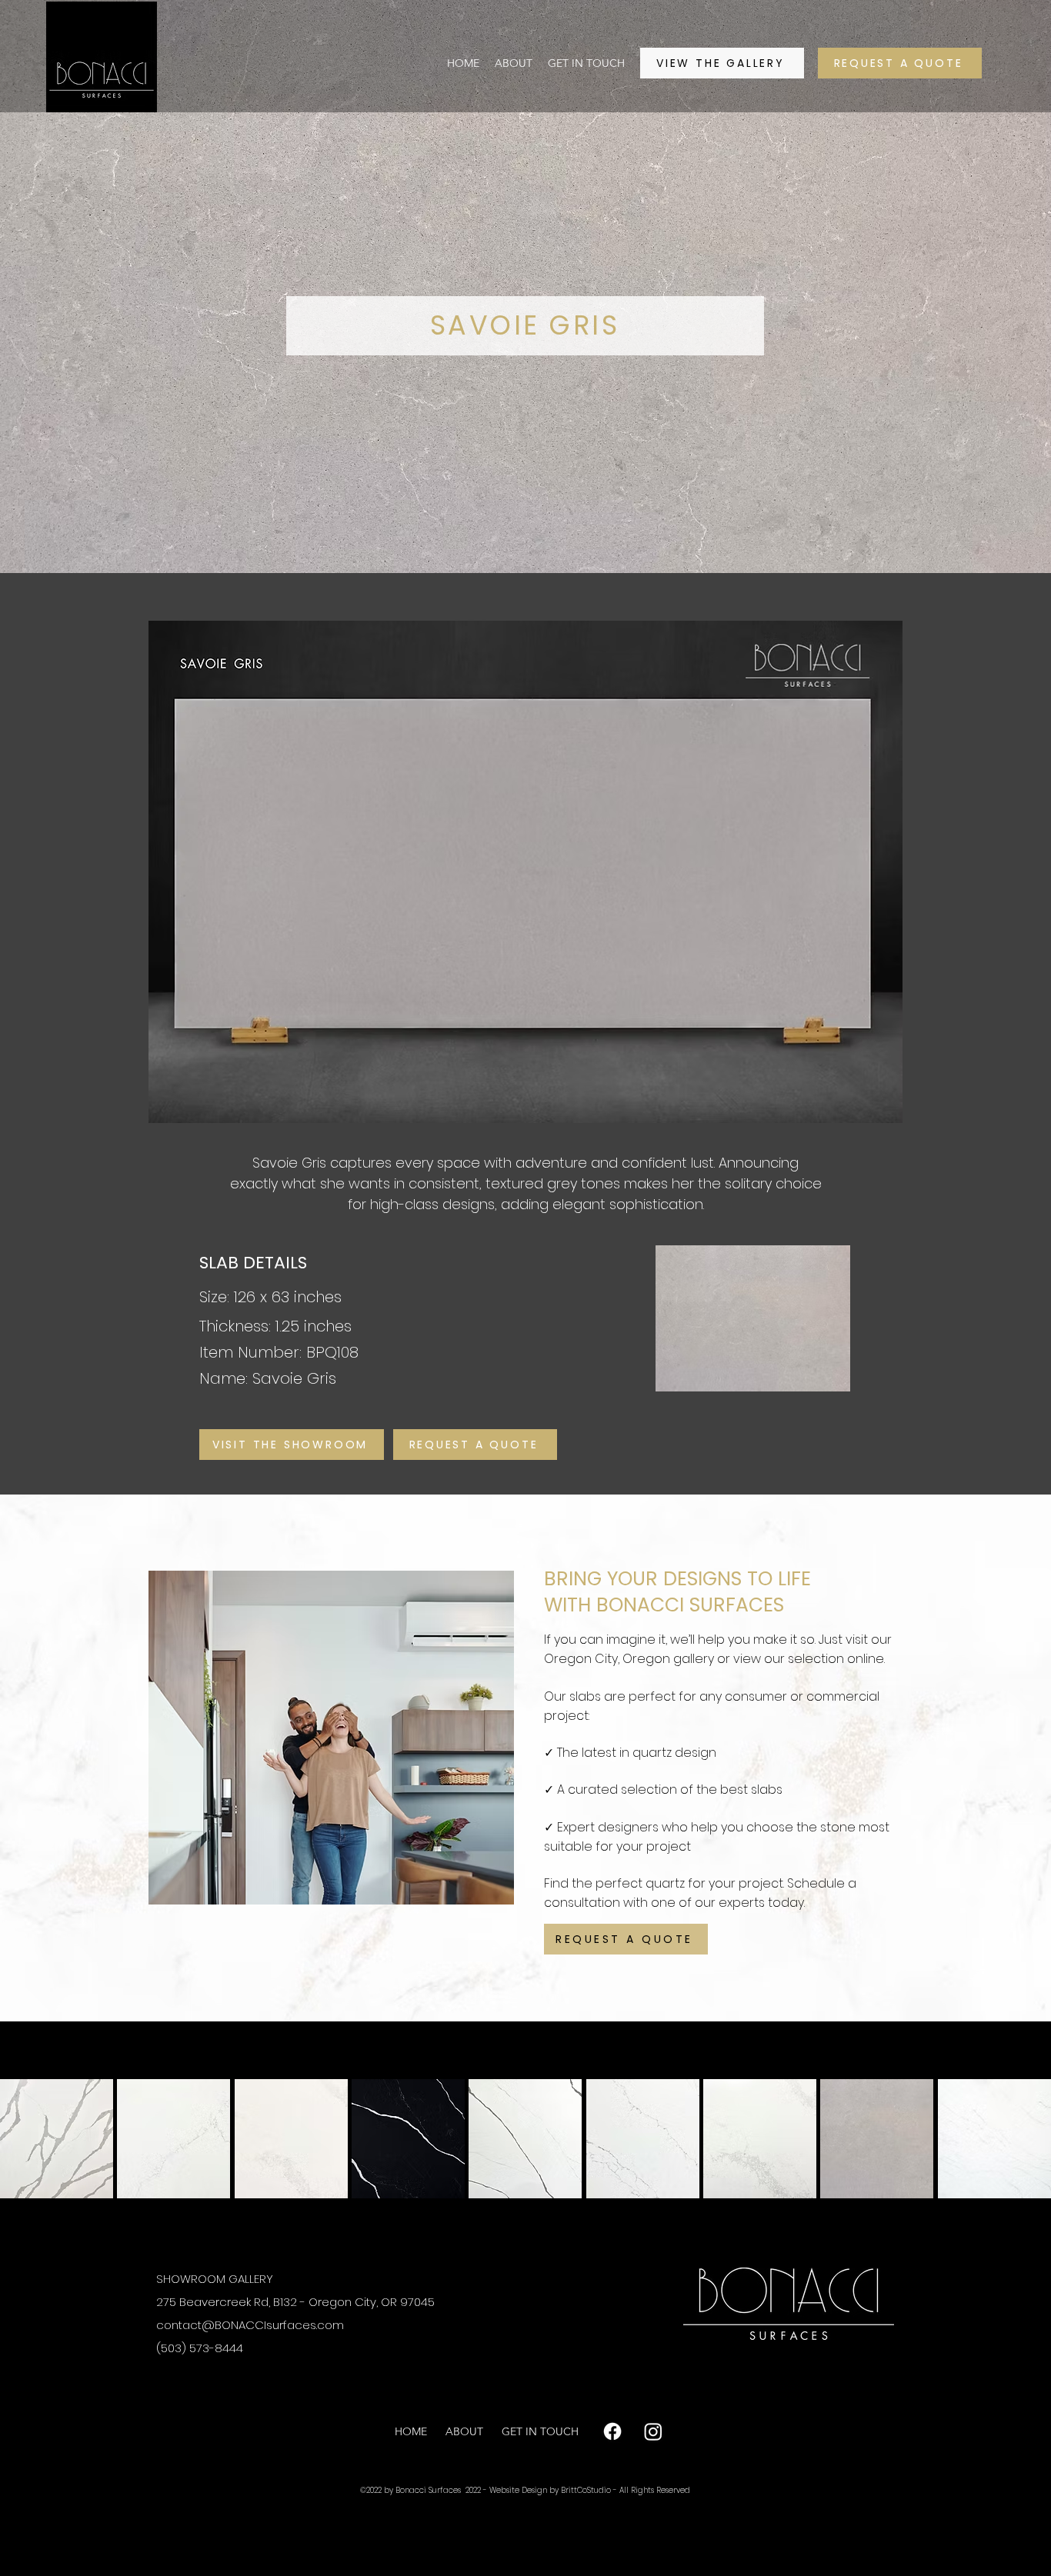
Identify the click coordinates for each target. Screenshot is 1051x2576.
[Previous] (190, 1751)
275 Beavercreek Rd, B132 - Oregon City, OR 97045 (295, 2302)
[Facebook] (612, 2431)
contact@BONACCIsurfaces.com (250, 2325)
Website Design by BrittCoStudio (551, 2490)
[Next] (861, 1751)
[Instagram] (653, 2431)
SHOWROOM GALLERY (215, 2279)
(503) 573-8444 (200, 2348)
